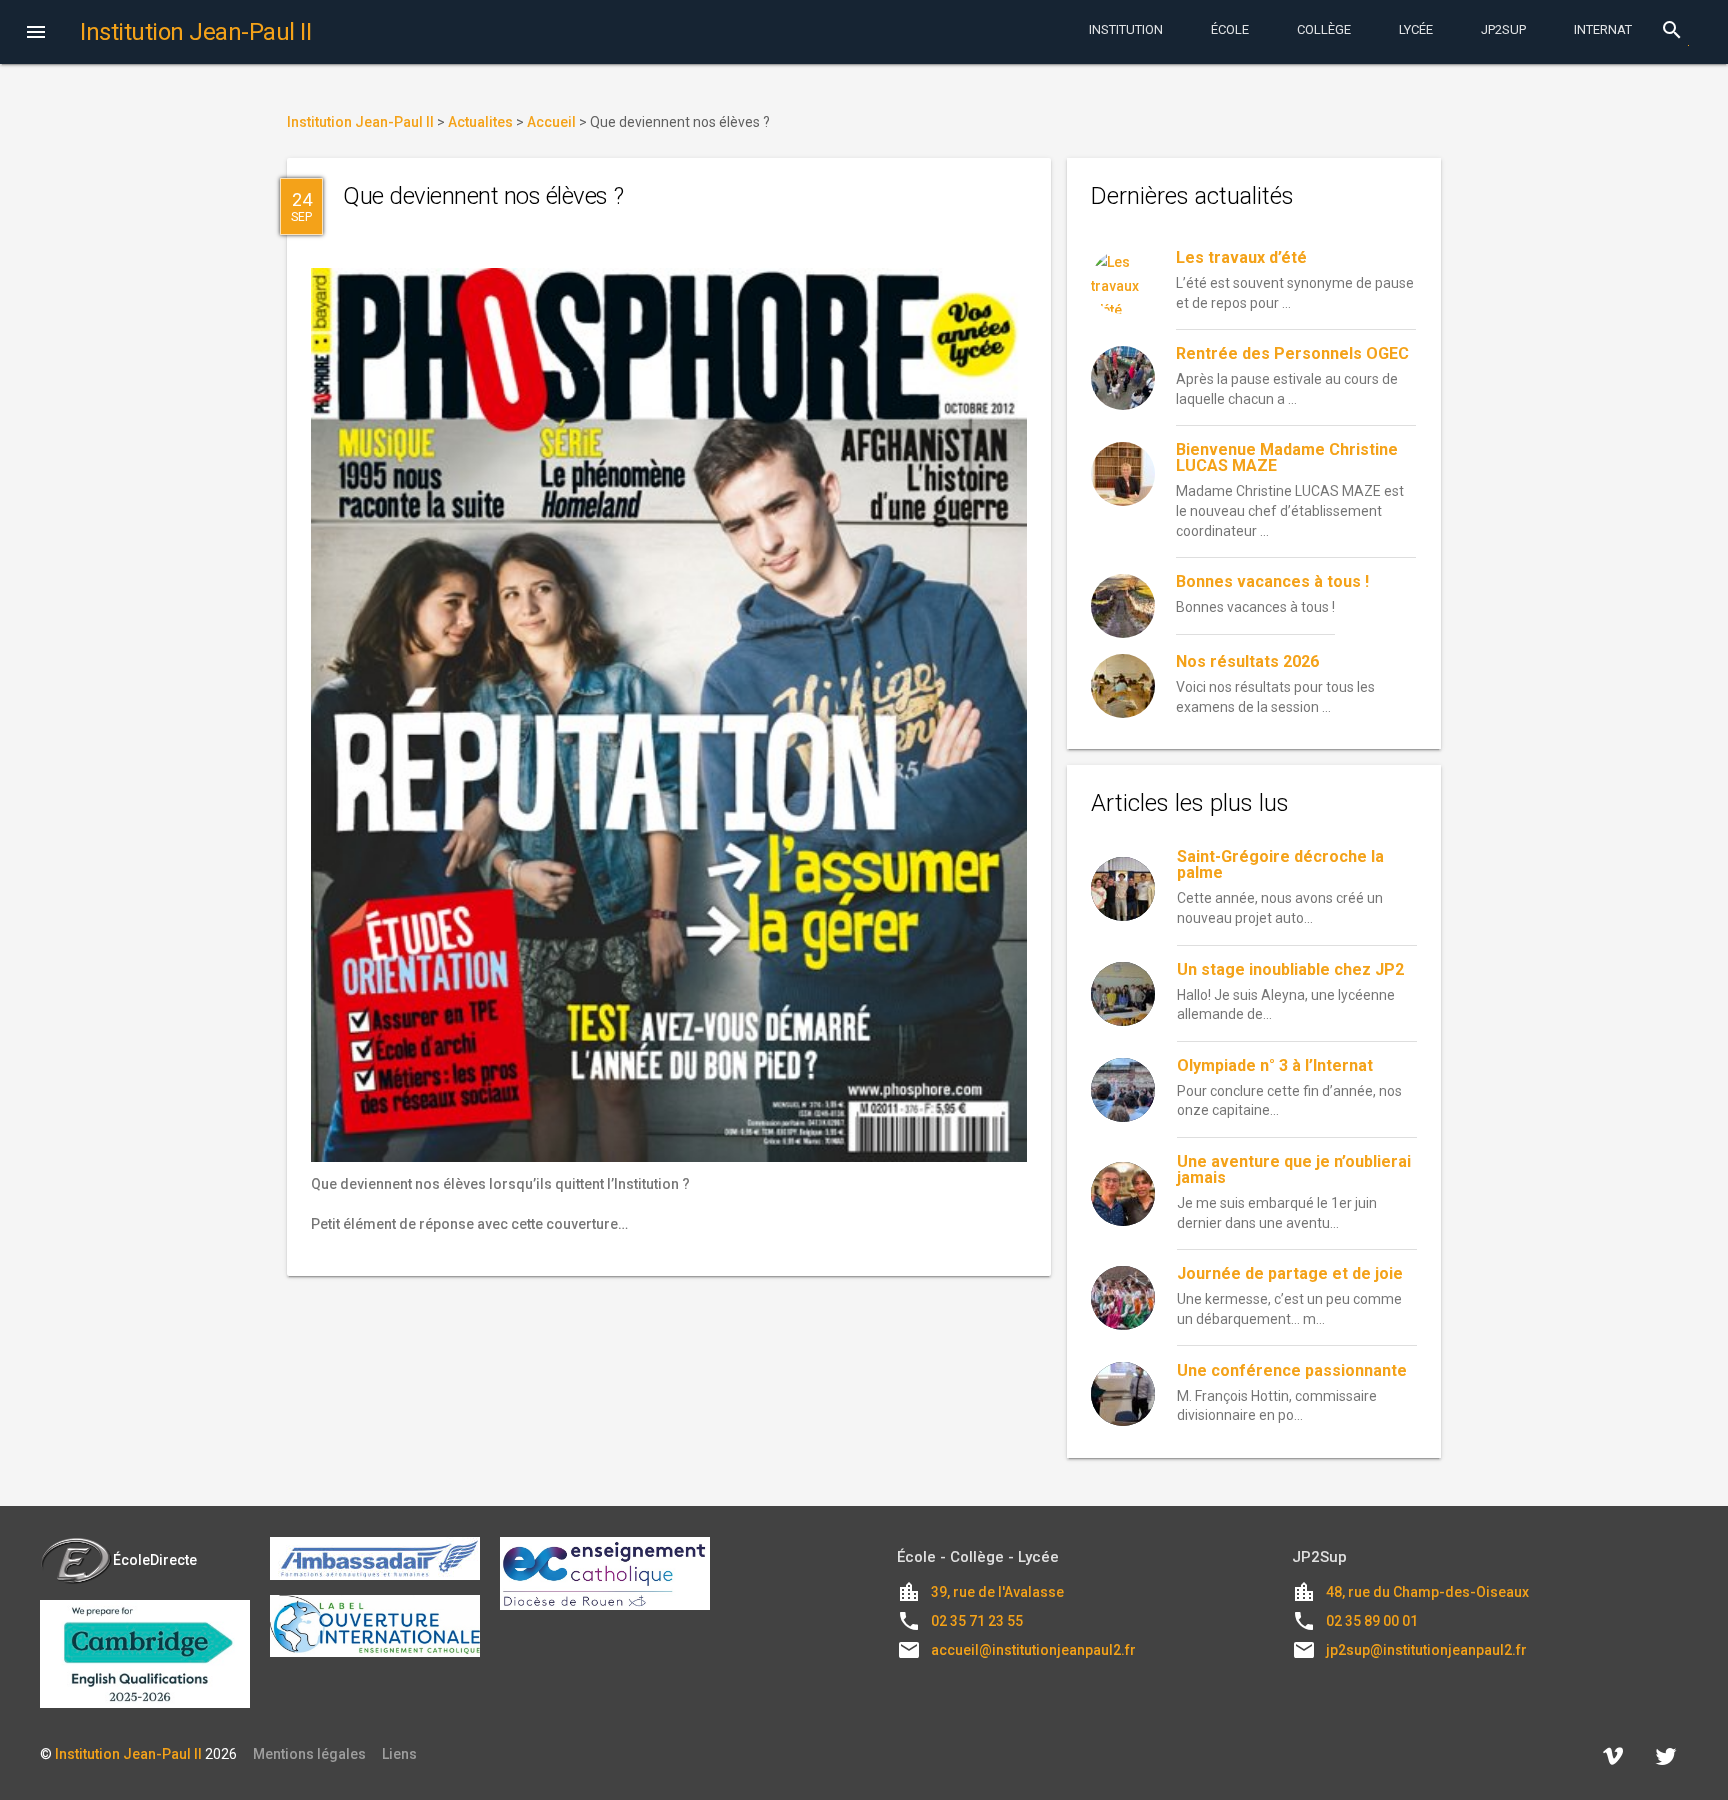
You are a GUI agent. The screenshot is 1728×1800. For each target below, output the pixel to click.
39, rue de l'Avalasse (997, 1592)
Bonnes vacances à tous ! (1272, 581)
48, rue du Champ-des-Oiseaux (1427, 1592)
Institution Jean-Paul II (128, 1754)
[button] (36, 34)
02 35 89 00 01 (1372, 1621)
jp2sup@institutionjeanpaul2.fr (1426, 1650)
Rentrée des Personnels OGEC (1292, 353)
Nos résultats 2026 (1247, 661)
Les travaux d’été (1241, 257)
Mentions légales (309, 1754)
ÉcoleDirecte (155, 1560)
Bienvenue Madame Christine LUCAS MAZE (1287, 457)
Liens (399, 1754)
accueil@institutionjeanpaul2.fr (1033, 1650)
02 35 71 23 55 (977, 1621)
